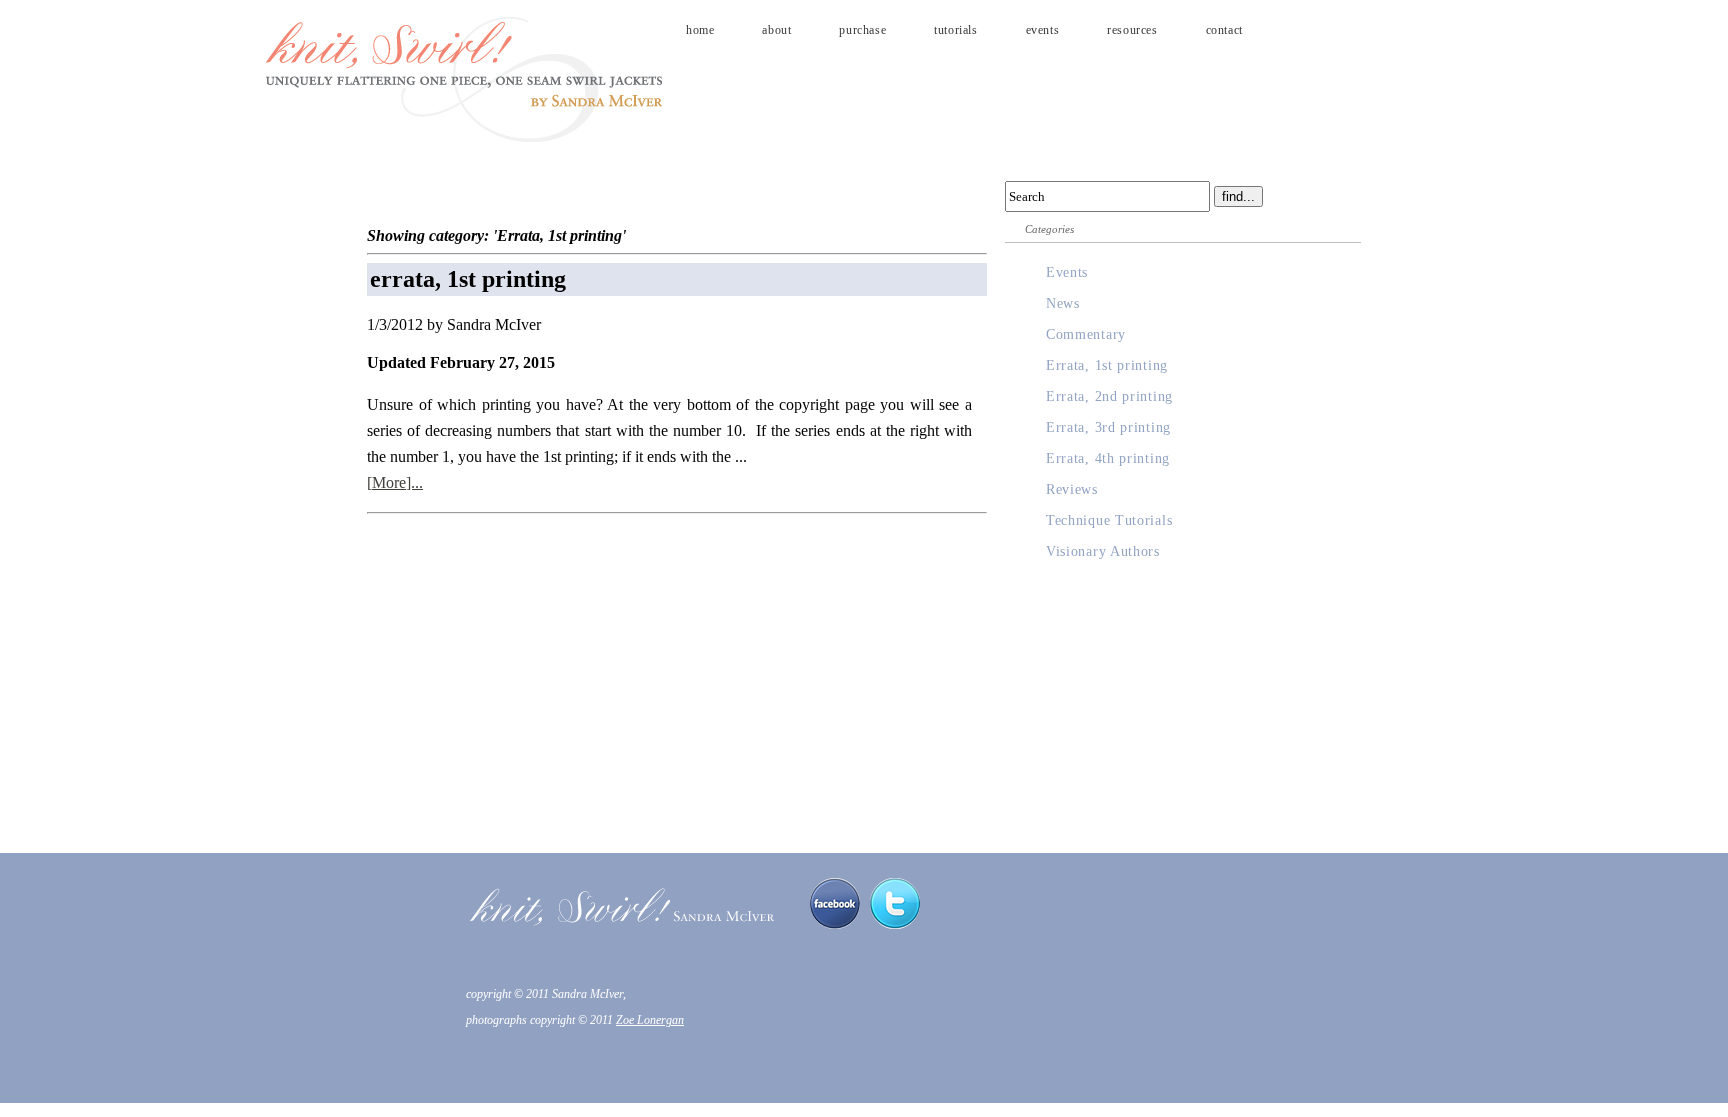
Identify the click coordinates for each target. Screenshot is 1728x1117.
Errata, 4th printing (1108, 458)
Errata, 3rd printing (1108, 427)
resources (1132, 30)
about (776, 30)
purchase (862, 30)
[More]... (395, 482)
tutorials (955, 30)
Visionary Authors (1103, 551)
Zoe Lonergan (650, 1020)
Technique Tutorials (1109, 520)
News (1063, 303)
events (1043, 30)
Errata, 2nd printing (1109, 396)
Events (1067, 272)
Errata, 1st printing (1107, 365)
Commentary (1086, 334)
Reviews (1072, 489)
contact (1224, 30)
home (700, 30)
